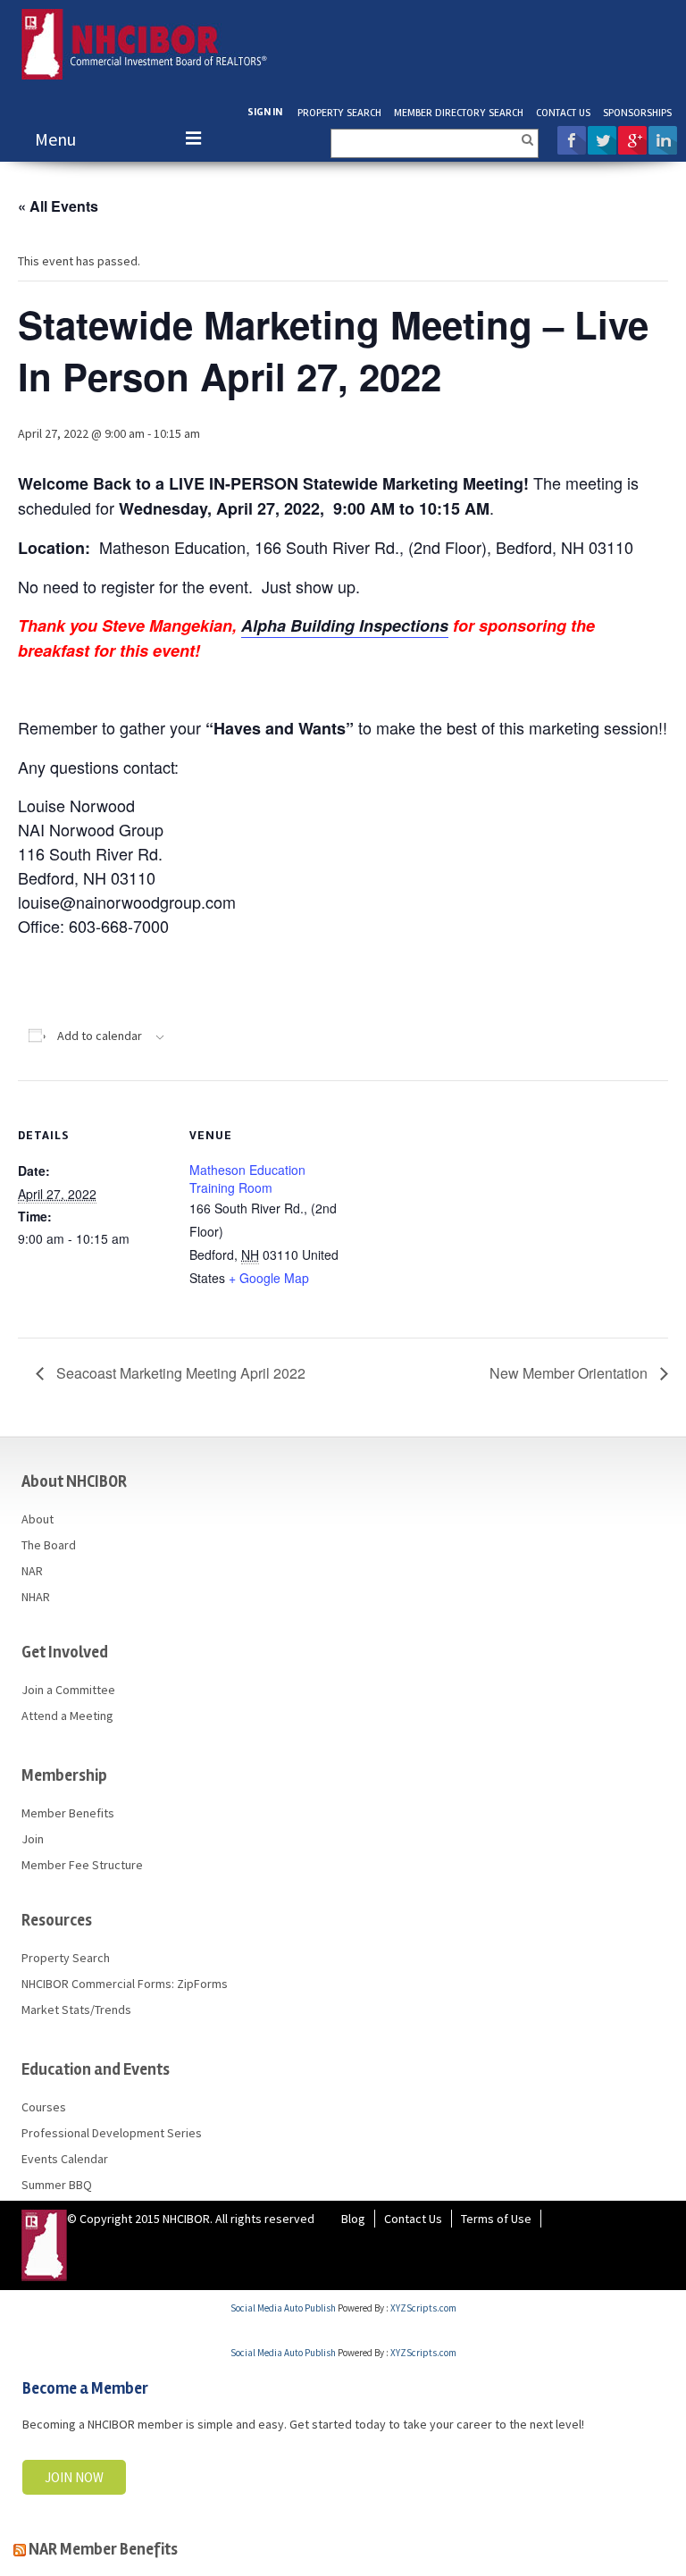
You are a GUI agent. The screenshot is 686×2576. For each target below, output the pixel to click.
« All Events (58, 206)
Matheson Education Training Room (247, 1179)
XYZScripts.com (423, 2308)
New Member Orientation (570, 1373)
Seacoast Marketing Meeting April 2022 (179, 1373)
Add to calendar (100, 1036)
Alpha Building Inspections (345, 625)
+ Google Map (269, 1278)
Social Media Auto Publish (283, 2308)
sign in (265, 112)
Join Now (74, 2477)
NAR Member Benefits (103, 2549)
